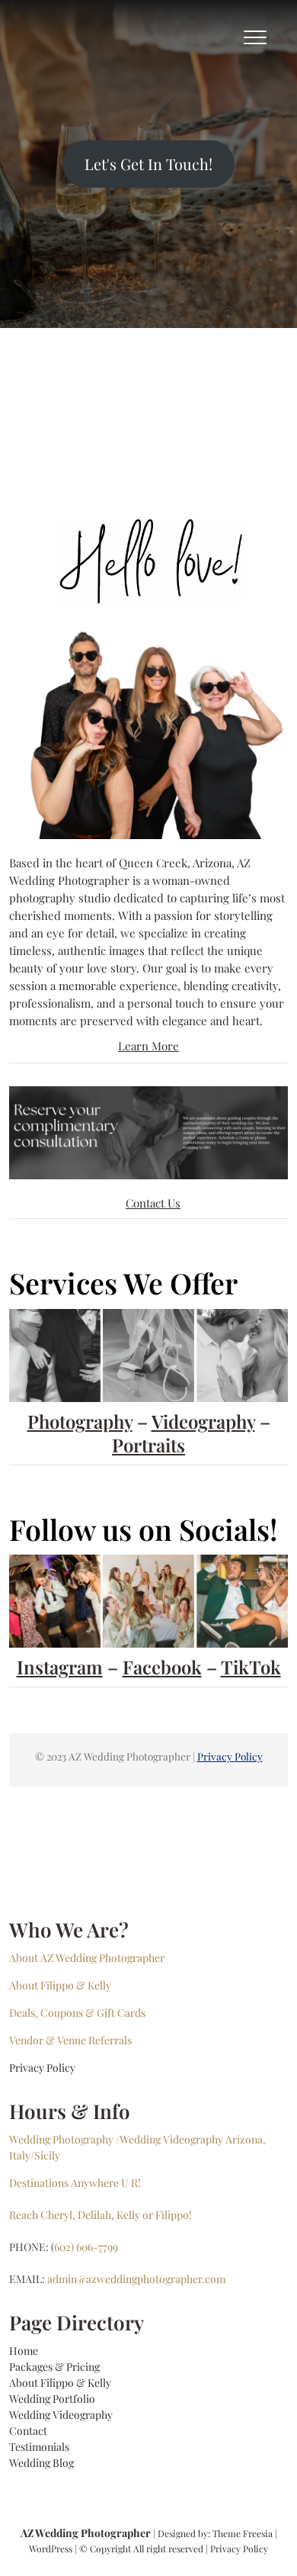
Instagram (60, 1667)
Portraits (148, 1445)
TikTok (251, 1667)
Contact (28, 2431)
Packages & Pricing (54, 2367)
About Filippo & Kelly (60, 2383)
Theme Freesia (243, 2533)
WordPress (51, 2549)
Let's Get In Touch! (148, 164)
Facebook (162, 1667)
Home (24, 2351)
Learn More (148, 1046)
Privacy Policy (230, 1756)
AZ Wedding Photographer (86, 2533)
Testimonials (39, 2447)
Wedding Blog (42, 2463)
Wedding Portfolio (52, 2399)
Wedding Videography (61, 2415)
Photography (80, 1421)
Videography (203, 1421)
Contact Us (153, 1203)
